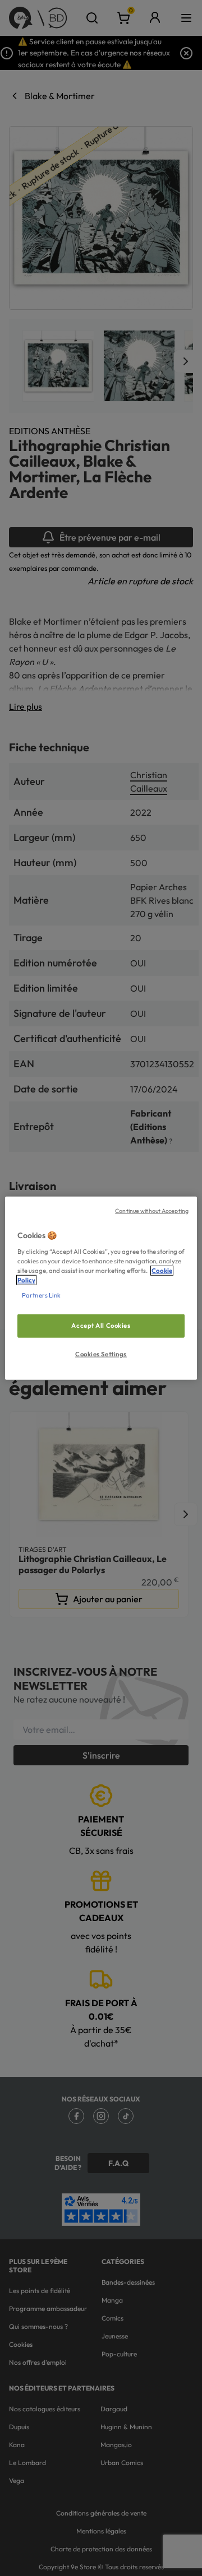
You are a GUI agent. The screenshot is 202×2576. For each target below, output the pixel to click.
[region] (101, 1288)
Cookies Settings (101, 1354)
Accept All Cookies (101, 1326)
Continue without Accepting (152, 1211)
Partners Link (41, 1295)
